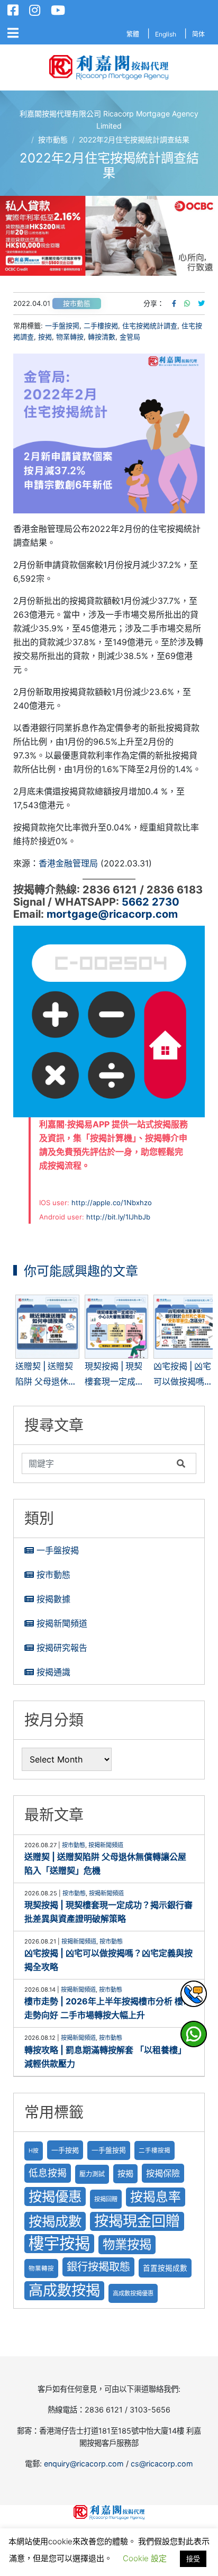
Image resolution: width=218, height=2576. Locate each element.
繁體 (133, 34)
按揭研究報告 (62, 1648)
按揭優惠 (55, 2196)
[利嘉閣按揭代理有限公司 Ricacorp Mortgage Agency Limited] (109, 67)
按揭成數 (55, 2221)
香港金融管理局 (68, 863)
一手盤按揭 (58, 1550)
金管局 (130, 337)
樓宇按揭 (59, 2243)
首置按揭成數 (165, 2268)
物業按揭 (127, 2244)
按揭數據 (53, 1599)
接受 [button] (193, 2559)
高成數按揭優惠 (133, 2293)
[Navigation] (13, 33)
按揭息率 (156, 2197)
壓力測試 (92, 2174)
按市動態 (77, 304)
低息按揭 (48, 2173)
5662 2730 (151, 902)
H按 (34, 2151)
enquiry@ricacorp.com (84, 2464)
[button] (109, 236)
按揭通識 (53, 1672)
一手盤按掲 (62, 326)
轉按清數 (102, 337)
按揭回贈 (106, 2199)
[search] (97, 1463)
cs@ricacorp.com (162, 2464)
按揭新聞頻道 (62, 1623)
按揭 (45, 337)
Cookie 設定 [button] (145, 2558)
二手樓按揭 (101, 326)
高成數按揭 (64, 2290)
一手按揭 (65, 2150)
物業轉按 (70, 337)
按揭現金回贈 (137, 2221)
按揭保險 (163, 2173)
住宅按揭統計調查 (150, 326)
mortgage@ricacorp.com (112, 914)
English (166, 34)
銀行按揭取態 (98, 2267)
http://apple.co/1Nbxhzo (112, 1203)
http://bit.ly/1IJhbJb (118, 1217)
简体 (198, 34)
